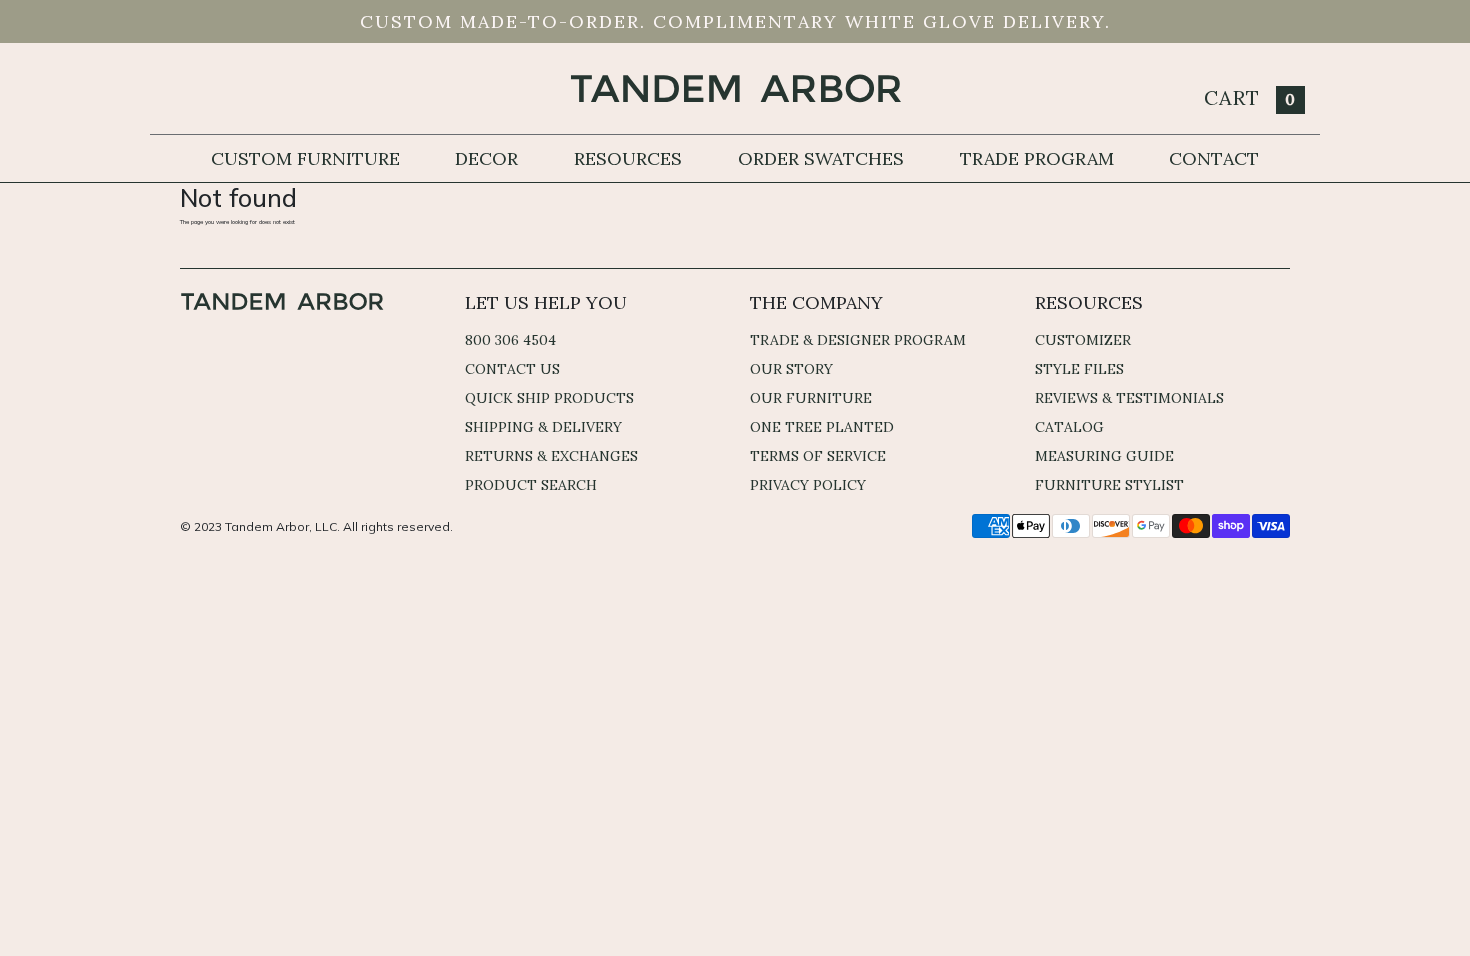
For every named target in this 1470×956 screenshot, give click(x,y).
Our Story (791, 369)
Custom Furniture (305, 158)
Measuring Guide (1104, 456)
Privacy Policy (808, 485)
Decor (486, 158)
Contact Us (512, 369)
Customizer (1083, 340)
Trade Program (1037, 158)
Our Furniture (811, 398)
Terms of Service (818, 456)
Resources (628, 158)
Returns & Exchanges (551, 456)
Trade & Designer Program (858, 340)
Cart (1250, 97)
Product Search (531, 485)
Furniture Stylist (1109, 485)
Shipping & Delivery (543, 427)
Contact (1214, 158)
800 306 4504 (510, 340)
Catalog (1069, 427)
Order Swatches (821, 158)
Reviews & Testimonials (1129, 398)
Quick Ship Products (549, 398)
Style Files (1079, 369)
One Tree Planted (822, 427)
